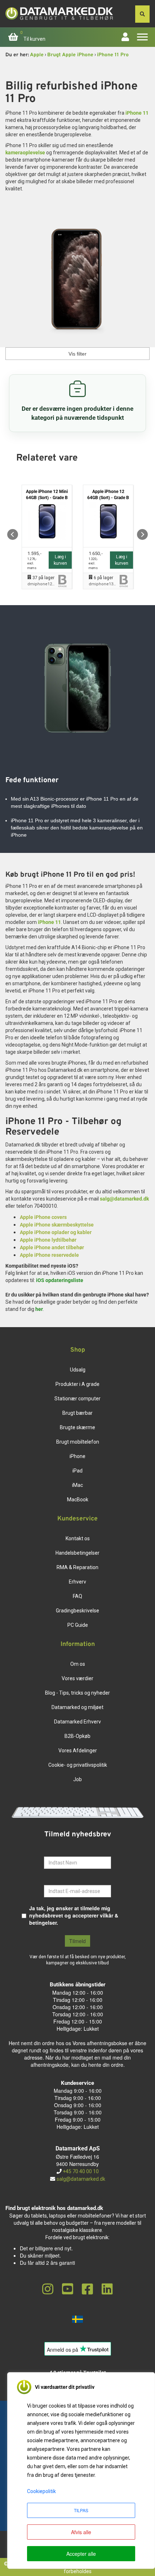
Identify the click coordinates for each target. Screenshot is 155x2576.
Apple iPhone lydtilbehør (48, 1240)
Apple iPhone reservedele (49, 1255)
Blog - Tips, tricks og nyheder (77, 1693)
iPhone (77, 1456)
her (39, 1309)
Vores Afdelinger (78, 1751)
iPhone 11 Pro (113, 55)
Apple (37, 55)
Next (142, 534)
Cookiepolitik (41, 2491)
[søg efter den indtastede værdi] (142, 14)
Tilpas (81, 2510)
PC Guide (78, 1625)
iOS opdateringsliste (60, 1280)
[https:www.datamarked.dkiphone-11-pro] (77, 282)
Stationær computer (77, 1399)
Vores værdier (77, 1678)
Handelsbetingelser (77, 1553)
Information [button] (78, 1644)
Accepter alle (81, 2554)
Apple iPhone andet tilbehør (52, 1247)
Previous (13, 534)
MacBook (78, 1500)
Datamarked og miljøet (77, 1707)
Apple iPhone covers (43, 1217)
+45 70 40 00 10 (80, 2171)
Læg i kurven (60, 560)
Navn (50, 1851)
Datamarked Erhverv (77, 1722)
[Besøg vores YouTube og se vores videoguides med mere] (68, 2289)
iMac (77, 1485)
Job (77, 1779)
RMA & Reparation (77, 1567)
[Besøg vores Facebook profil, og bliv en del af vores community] (87, 2289)
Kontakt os (78, 1538)
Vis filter (77, 354)
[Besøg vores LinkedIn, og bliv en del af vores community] (107, 2289)
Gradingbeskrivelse (77, 1611)
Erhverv (77, 1582)
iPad (77, 1471)
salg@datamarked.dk (124, 1199)
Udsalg (78, 1370)
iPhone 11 (137, 113)
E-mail (52, 1880)
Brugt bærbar (77, 1413)
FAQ (77, 1596)
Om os (78, 1664)
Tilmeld (77, 1941)
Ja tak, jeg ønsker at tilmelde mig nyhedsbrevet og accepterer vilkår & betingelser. (74, 1915)
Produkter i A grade (77, 1384)
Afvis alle (81, 2532)
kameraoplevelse (25, 153)
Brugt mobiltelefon (78, 1442)
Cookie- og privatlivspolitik (78, 1765)
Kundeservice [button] (77, 1519)
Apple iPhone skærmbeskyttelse (57, 1225)
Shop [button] (78, 1350)
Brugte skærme (77, 1427)
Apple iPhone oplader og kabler (56, 1232)
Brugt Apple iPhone (70, 55)
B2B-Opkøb (77, 1736)
